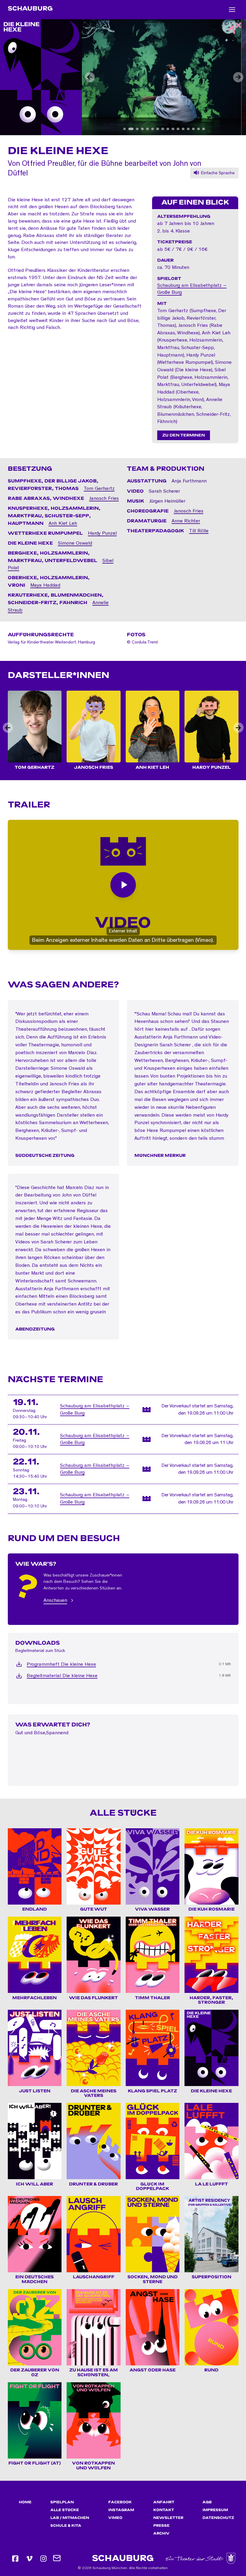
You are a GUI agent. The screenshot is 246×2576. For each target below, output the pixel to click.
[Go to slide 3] (135, 129)
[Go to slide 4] (140, 129)
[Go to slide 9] (168, 129)
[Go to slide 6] (153, 129)
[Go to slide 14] (193, 129)
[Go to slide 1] (125, 129)
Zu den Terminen (184, 435)
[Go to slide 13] (188, 129)
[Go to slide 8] (163, 129)
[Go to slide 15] (198, 129)
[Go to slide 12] (183, 129)
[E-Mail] (57, 2559)
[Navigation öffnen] (232, 10)
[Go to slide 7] (158, 129)
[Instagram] (43, 2559)
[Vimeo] (29, 2559)
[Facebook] (15, 2559)
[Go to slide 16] (204, 129)
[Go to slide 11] (178, 129)
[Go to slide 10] (173, 129)
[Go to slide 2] (130, 129)
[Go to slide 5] (146, 129)
